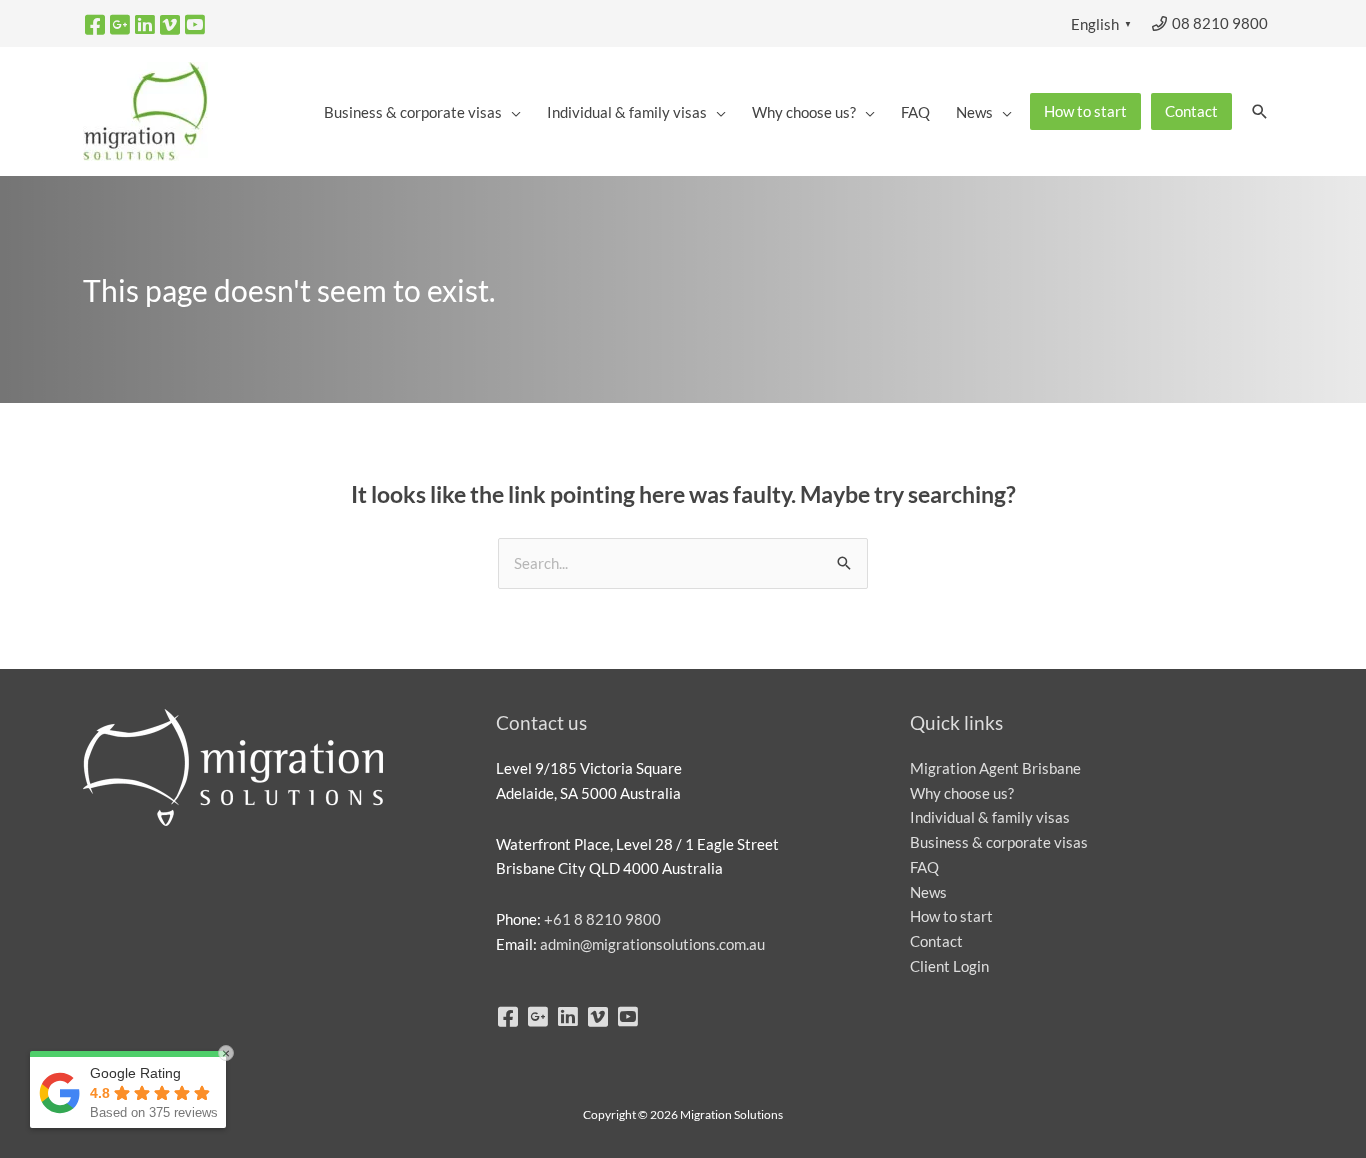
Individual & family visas (990, 817)
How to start (951, 916)
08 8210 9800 (1218, 23)
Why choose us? (962, 793)
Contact (936, 941)
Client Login (949, 966)
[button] (1260, 112)
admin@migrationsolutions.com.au (652, 944)
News (928, 892)
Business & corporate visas (999, 842)
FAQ (924, 867)
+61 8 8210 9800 (602, 919)
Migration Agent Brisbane (995, 768)
